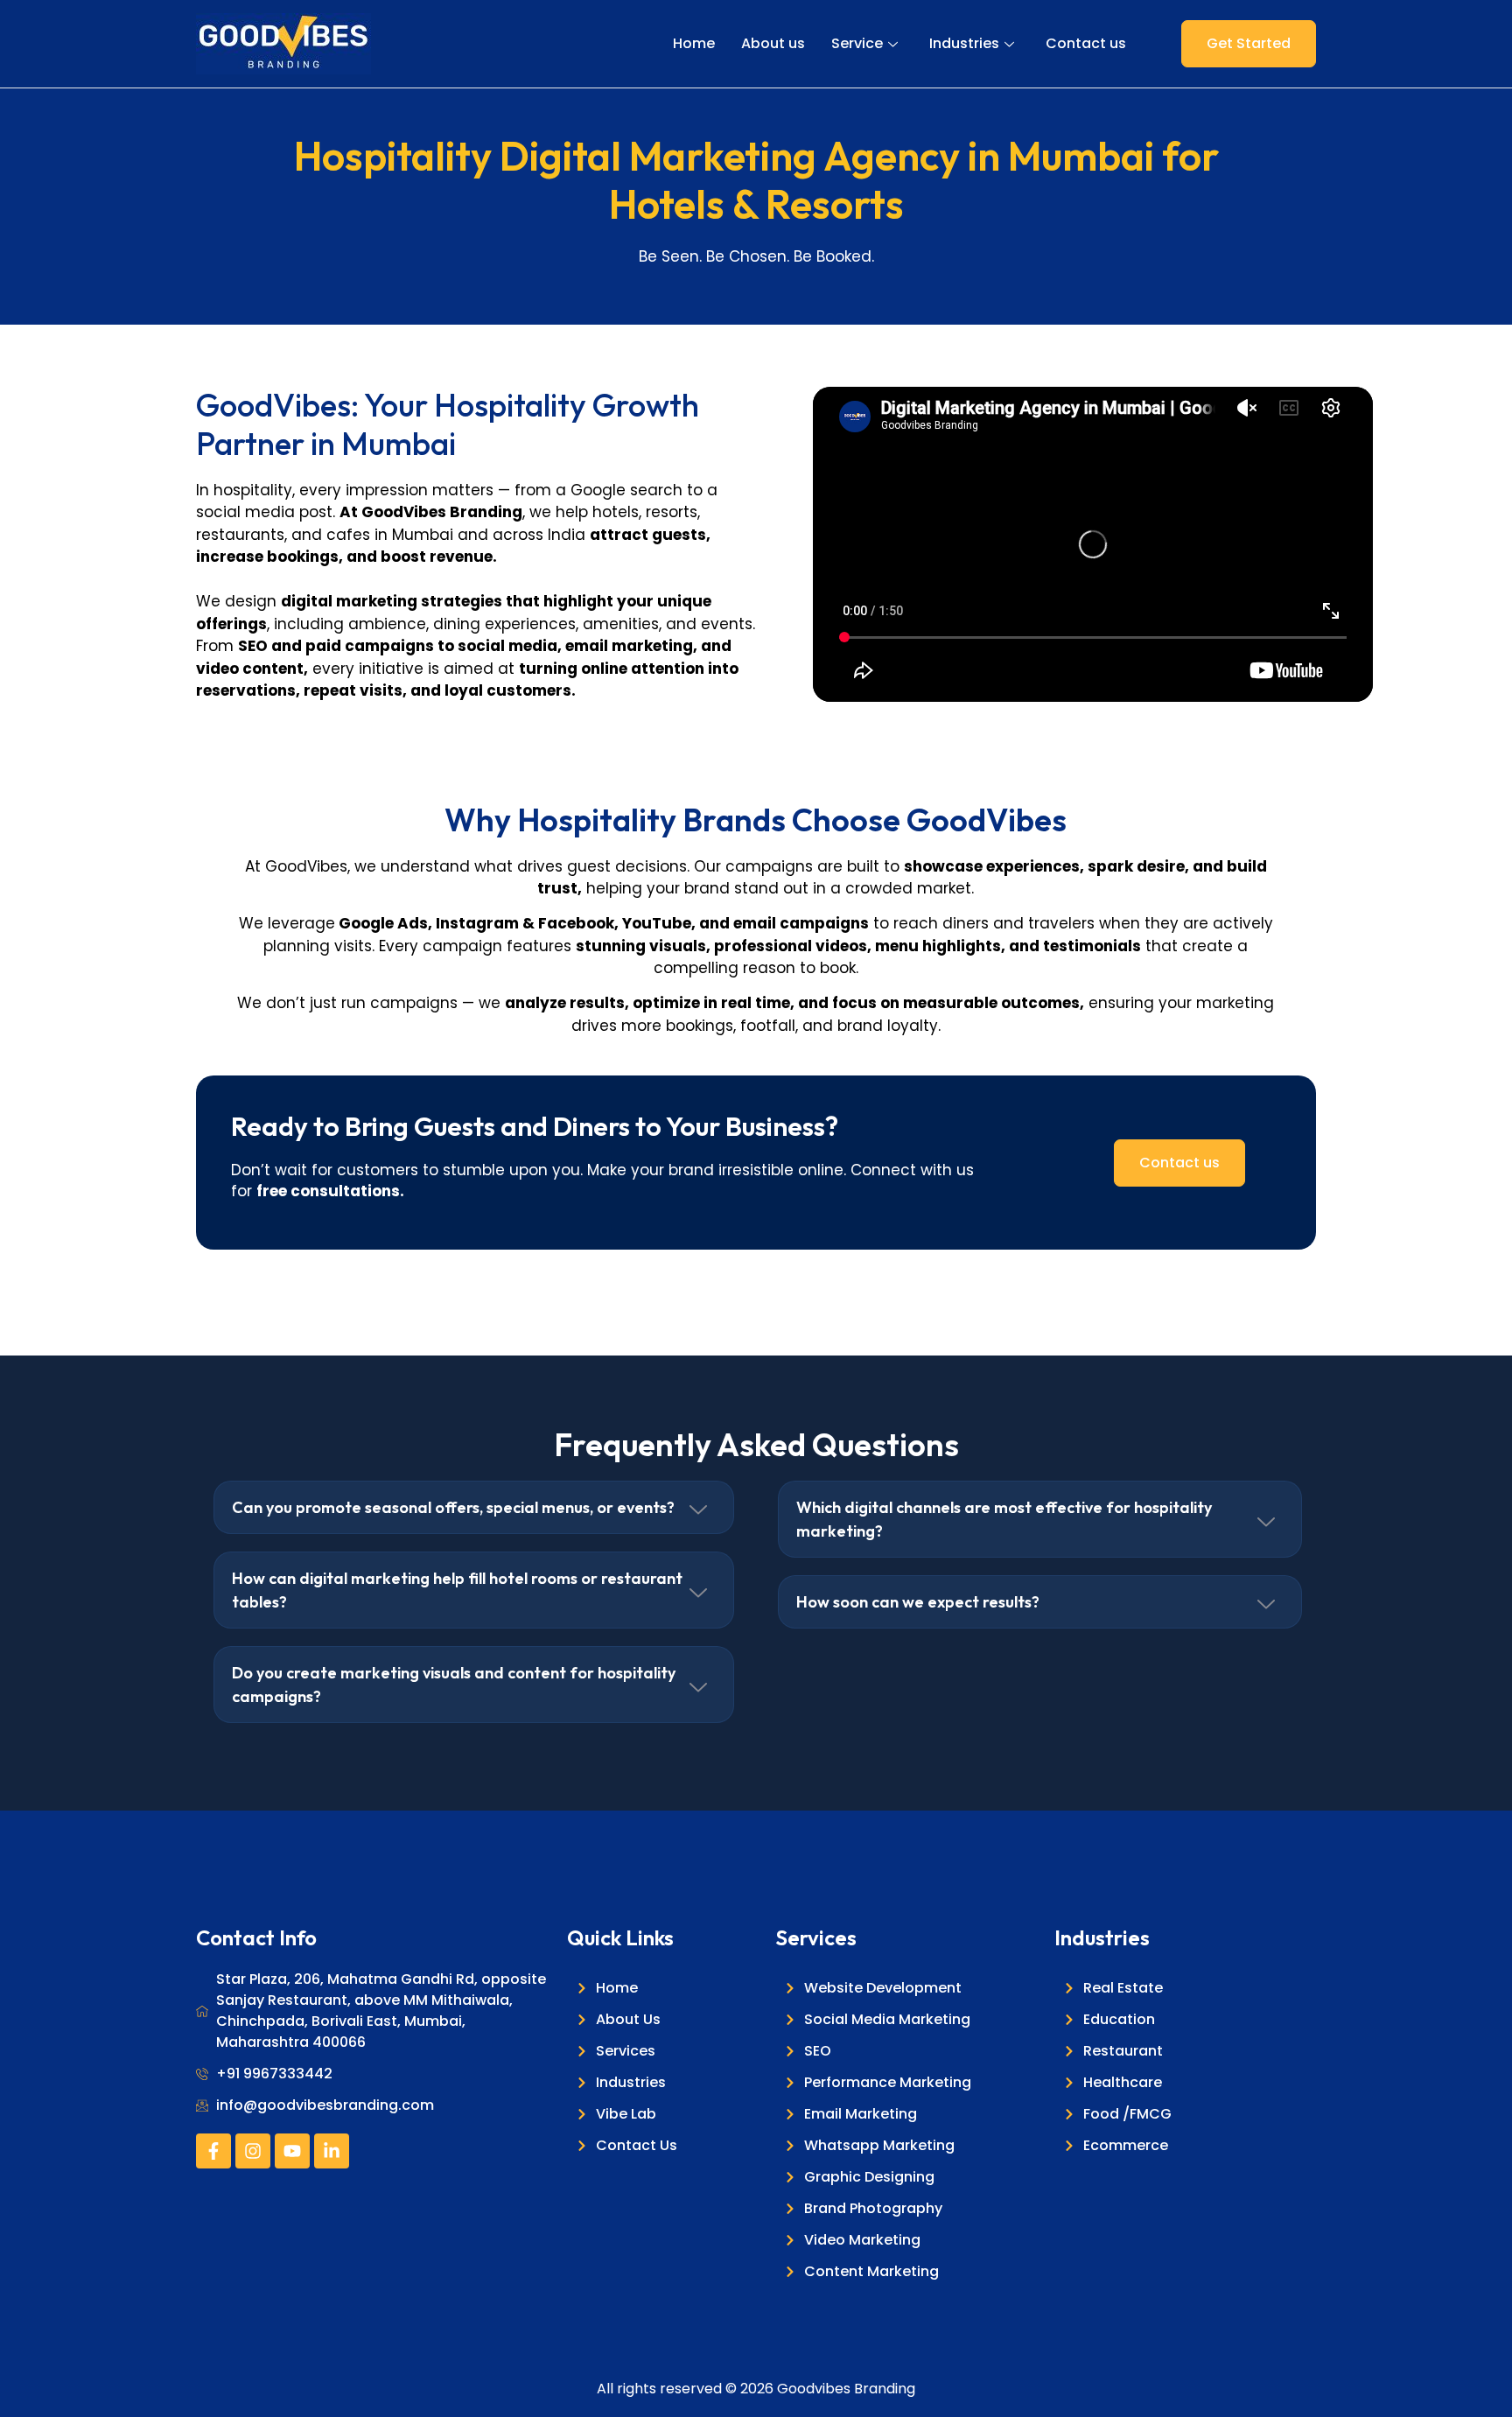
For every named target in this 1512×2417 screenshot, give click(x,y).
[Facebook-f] (213, 2151)
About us (773, 43)
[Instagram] (253, 2151)
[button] (474, 1507)
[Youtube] (292, 2151)
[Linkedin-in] (332, 2151)
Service (857, 43)
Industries (964, 43)
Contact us (1086, 43)
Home (694, 43)
